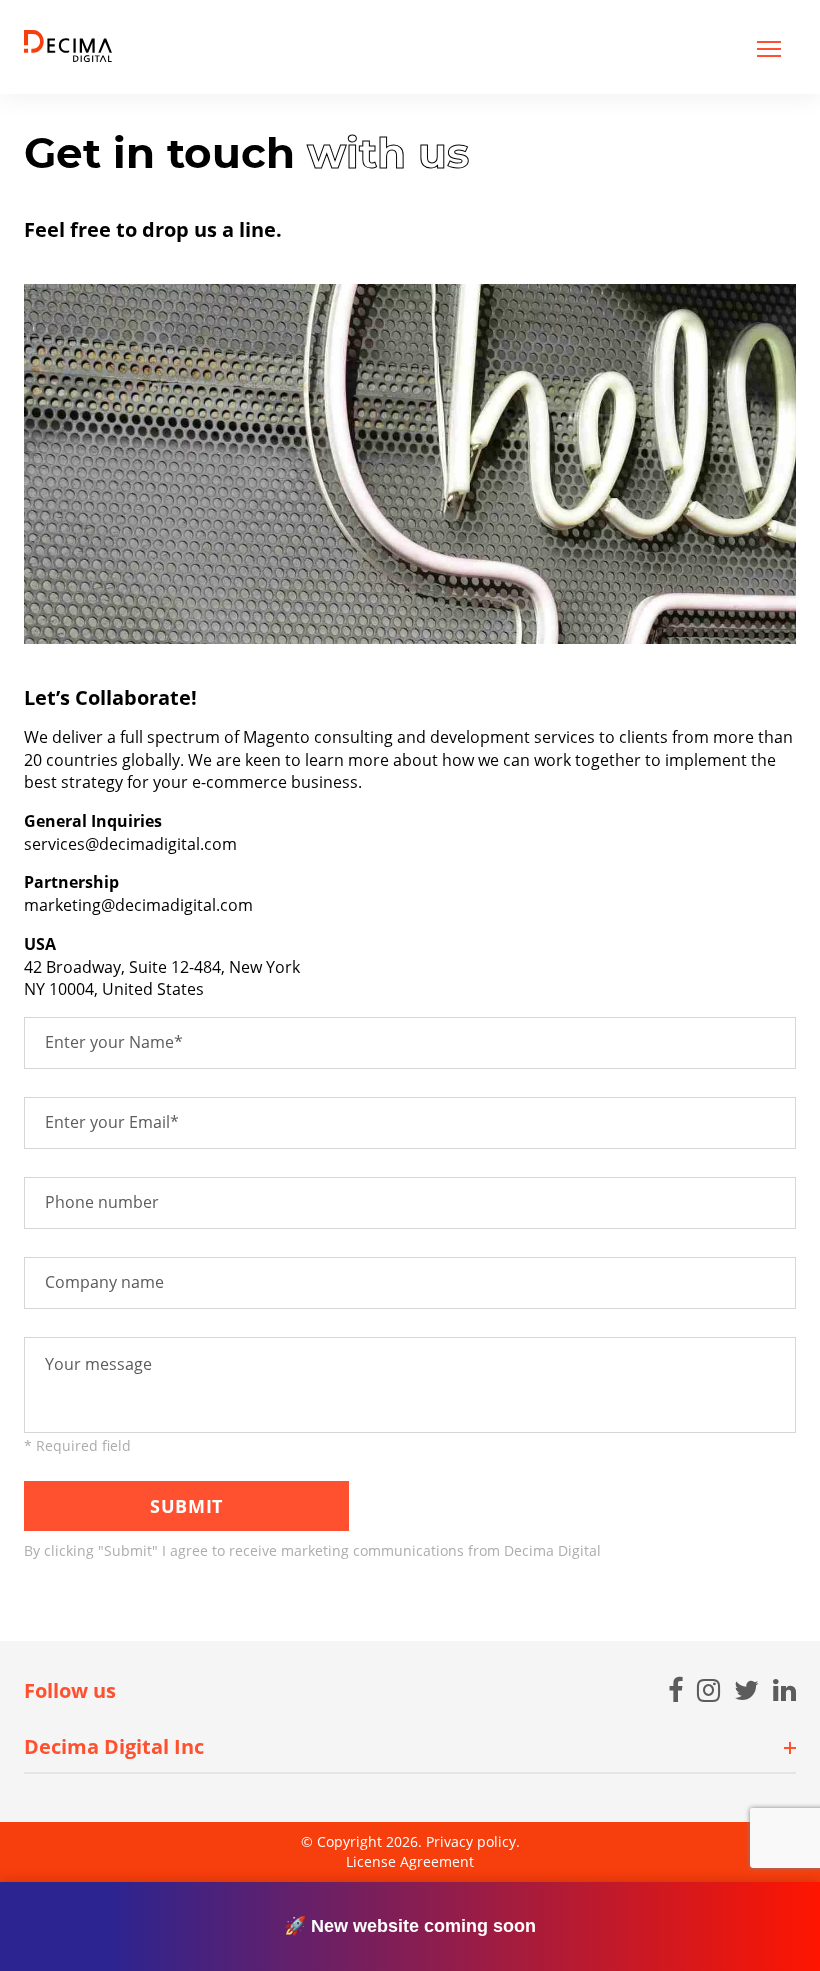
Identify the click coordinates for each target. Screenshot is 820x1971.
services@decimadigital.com (130, 844)
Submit (186, 1506)
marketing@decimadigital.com (138, 905)
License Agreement (410, 1861)
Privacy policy (471, 1841)
